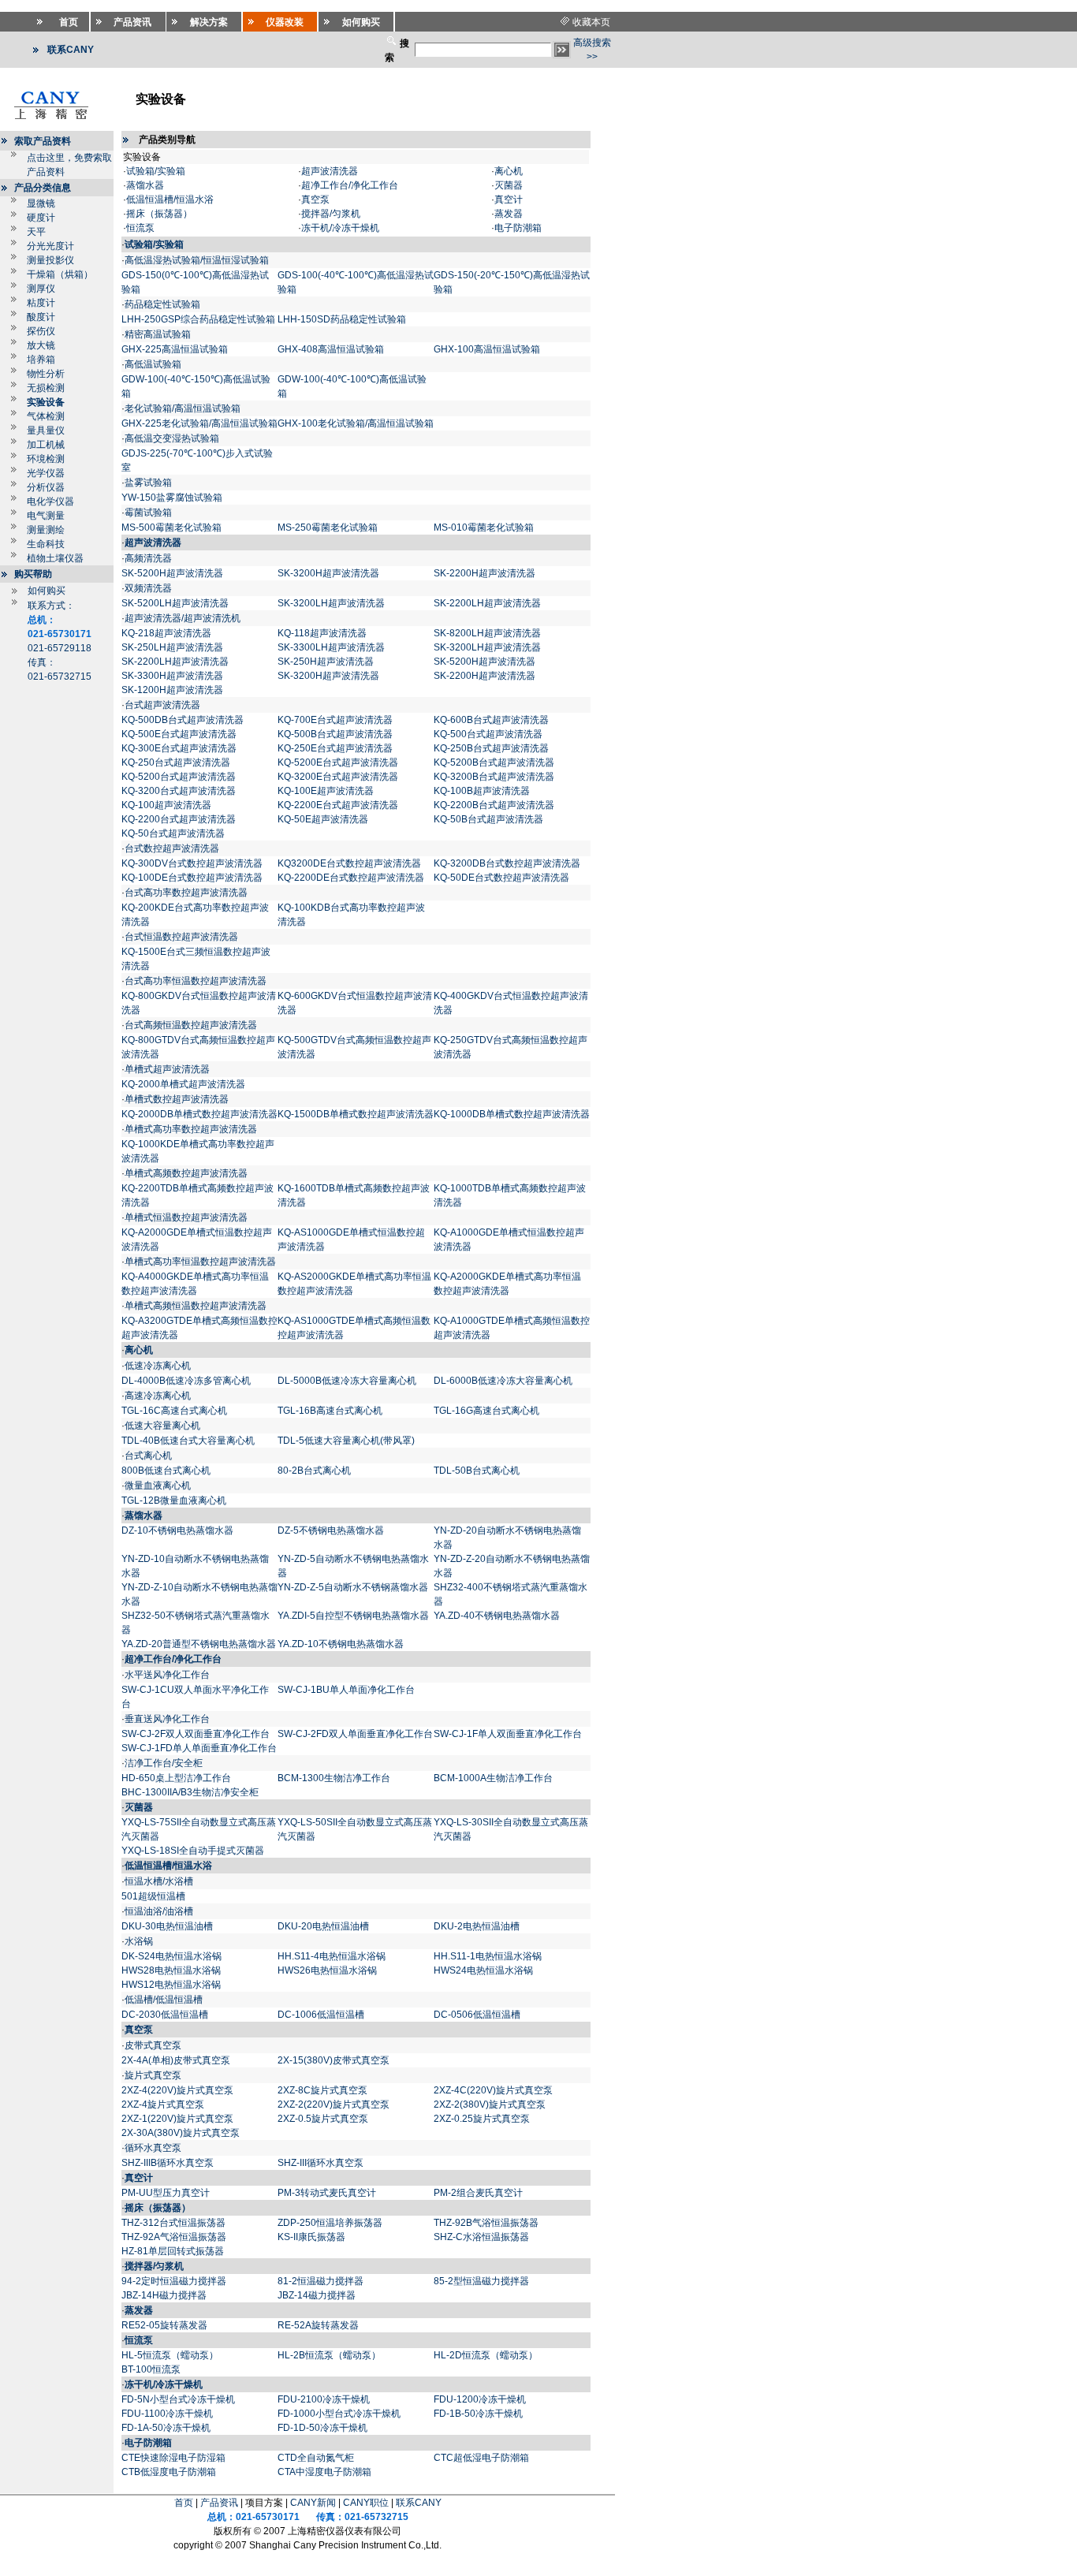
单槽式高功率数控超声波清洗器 (191, 1129)
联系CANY (419, 2503)
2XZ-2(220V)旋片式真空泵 (334, 2104)
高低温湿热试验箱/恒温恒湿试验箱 (197, 260)
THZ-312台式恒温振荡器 (173, 2223)
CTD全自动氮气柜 (316, 2458)
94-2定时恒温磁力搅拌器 (174, 2281)
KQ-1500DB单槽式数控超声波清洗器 (356, 1114)
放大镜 (41, 345)
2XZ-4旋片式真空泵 (163, 2104)
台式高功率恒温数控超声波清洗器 (196, 981)
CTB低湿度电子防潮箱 (169, 2472)
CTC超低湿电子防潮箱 (481, 2458)
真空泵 (315, 199)
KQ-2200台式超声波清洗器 (179, 819)
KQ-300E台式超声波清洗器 (179, 748)
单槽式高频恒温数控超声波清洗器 (196, 1306)
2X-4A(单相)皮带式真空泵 (176, 2060)
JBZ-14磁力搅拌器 (317, 2295)
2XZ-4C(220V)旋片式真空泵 (493, 2090)
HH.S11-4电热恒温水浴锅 (332, 1956)
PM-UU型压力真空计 (166, 2193)
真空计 (509, 199)
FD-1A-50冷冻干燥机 (166, 2428)
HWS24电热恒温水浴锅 (483, 1970)
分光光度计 (50, 246)
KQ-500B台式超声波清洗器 (335, 734)
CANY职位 (366, 2503)
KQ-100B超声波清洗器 (482, 791)
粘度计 (41, 303)
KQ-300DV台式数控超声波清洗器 (192, 863)
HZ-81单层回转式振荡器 (173, 2251)
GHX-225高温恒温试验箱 (175, 349)
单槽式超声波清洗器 (167, 1069)
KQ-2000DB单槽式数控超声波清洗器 (199, 1114)
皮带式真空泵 (153, 2045)
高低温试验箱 (153, 364)
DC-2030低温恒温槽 (165, 2015)
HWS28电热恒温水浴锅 (171, 1970)
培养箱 (41, 360)
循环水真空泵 (153, 2148)
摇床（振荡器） (159, 214)
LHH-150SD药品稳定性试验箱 (342, 319)
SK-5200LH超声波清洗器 (175, 603)
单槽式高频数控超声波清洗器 (186, 1173)
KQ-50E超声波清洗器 (323, 819)
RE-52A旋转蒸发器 (318, 2325)
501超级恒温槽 (153, 1896)
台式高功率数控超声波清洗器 (186, 893)
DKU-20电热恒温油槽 (323, 1926)
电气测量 (46, 516)
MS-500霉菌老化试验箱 (171, 528)
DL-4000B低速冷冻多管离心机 (186, 1381)
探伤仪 (41, 331)
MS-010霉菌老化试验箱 (484, 528)
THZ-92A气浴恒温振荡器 (174, 2237)
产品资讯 (219, 2503)
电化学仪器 (50, 501)
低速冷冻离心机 (158, 1366)
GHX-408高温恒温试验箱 (331, 349)
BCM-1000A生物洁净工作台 (493, 1778)
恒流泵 (140, 228)
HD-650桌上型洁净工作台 (176, 1778)
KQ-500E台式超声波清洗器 (179, 734)
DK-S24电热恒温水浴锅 (171, 1956)
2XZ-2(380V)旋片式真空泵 (490, 2104)
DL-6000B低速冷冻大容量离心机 (503, 1381)
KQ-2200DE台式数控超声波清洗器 (351, 878)
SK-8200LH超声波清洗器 (487, 633)
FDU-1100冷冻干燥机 (167, 2414)
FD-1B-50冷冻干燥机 (478, 2414)
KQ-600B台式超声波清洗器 (491, 720)
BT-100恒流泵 (151, 2369)
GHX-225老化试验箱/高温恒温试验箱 (199, 423)
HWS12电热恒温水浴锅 (171, 1985)
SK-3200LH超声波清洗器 (331, 603)
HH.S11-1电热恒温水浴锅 (488, 1956)
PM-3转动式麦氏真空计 (327, 2193)
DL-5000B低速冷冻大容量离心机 (348, 1381)
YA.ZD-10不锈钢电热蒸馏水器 (341, 1644)
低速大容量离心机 (162, 1426)
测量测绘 (46, 530)
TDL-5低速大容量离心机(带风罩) (346, 1441)
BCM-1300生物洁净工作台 (334, 1778)
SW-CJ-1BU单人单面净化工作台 (346, 1690)
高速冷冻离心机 (158, 1396)
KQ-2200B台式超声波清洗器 (494, 805)
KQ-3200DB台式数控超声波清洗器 (507, 863)
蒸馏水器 (145, 185)
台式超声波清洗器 (162, 705)
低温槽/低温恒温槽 (164, 2000)
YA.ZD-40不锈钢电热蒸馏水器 (497, 1616)
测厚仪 (41, 289)
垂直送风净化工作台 (167, 1719)
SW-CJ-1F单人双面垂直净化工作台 (508, 1734)
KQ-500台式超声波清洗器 (488, 734)
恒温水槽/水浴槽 (159, 1881)
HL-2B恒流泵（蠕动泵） (329, 2355)
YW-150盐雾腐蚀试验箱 (172, 498)
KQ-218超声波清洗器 (166, 633)
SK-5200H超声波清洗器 (172, 573)
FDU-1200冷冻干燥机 (480, 2399)
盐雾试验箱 (148, 483)
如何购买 (47, 591)
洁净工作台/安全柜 (164, 1763)
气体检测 (46, 416)
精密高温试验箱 (158, 334)
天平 (36, 232)
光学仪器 (46, 473)
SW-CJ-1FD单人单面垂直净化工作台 (199, 1748)
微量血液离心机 (158, 1486)
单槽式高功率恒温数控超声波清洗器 (200, 1262)
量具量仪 (46, 431)
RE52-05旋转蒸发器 (164, 2325)
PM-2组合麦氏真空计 (478, 2193)
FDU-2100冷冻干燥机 (324, 2399)
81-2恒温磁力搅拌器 (320, 2281)
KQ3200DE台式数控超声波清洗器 (349, 863)
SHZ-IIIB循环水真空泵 (168, 2163)
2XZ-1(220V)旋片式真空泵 (177, 2119)
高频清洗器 (148, 558)
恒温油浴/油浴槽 (159, 1911)
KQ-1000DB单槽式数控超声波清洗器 (512, 1114)
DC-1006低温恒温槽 (321, 2015)
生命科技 (46, 544)
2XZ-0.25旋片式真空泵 (482, 2119)
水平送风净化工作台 (167, 1675)
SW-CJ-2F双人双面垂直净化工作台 (196, 1734)
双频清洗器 (148, 588)
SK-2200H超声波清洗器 (484, 573)
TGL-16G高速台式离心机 (486, 1411)
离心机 (509, 171)
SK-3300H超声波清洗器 (172, 676)
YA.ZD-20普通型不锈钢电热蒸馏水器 (199, 1644)
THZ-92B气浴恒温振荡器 (486, 2223)
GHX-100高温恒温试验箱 (487, 349)
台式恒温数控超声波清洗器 (181, 937)
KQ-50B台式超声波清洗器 (488, 819)
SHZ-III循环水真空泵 (320, 2163)
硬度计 (41, 218)
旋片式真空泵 (153, 2075)
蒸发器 (509, 214)
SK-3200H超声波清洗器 (328, 573)
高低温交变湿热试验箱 (172, 438)
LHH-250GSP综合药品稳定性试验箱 (198, 319)
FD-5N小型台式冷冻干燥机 (178, 2399)
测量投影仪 (50, 260)
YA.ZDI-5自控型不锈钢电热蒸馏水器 (353, 1616)
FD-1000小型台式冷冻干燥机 (339, 2414)
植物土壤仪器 (55, 558)
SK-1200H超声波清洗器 (172, 690)
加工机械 (46, 445)
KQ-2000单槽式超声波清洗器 (183, 1084)
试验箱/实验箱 (156, 171)
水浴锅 (139, 1941)
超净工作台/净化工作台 (350, 185)
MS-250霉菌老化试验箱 (329, 528)
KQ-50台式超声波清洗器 (173, 833)
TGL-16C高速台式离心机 (174, 1411)
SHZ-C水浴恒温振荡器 (481, 2237)
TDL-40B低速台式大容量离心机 (188, 1441)
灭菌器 (509, 185)
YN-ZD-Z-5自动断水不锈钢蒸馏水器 (353, 1587)
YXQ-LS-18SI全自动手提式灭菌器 (193, 1851)
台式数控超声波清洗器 (172, 848)
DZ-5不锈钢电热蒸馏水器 (331, 1530)
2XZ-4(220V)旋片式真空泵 (177, 2090)
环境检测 (46, 459)
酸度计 (41, 317)
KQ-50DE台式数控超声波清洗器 (501, 878)
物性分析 (46, 374)
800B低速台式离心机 (166, 1471)
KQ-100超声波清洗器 (166, 805)
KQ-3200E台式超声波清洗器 (338, 777)
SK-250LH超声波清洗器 (172, 647)
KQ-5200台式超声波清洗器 (179, 777)
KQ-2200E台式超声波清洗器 (338, 805)
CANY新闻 (313, 2503)
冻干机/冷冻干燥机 (340, 228)
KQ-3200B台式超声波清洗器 (494, 777)
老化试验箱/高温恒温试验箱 (183, 408)
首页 (184, 2503)
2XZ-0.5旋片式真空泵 (323, 2119)
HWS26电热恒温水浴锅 (327, 1970)
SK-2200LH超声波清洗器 (487, 603)
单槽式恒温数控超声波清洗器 (186, 1217)
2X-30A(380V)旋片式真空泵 (181, 2133)
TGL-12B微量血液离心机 (174, 1500)
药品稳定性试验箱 (162, 304)
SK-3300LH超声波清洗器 (331, 647)
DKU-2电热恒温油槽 (477, 1926)
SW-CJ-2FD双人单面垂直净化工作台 (355, 1734)
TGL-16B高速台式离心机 (330, 1411)
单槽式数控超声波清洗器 (177, 1099)
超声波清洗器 (330, 171)
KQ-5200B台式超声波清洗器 (494, 762)
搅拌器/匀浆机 (331, 214)
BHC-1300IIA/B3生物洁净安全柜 (190, 1792)
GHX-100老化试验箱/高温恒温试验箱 (356, 423)
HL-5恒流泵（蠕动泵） (170, 2355)
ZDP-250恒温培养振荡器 (330, 2223)
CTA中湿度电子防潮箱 (324, 2472)
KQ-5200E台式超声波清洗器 (338, 762)
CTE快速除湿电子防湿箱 (173, 2458)
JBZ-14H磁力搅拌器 (164, 2295)
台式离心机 (148, 1456)
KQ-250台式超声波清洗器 (176, 762)
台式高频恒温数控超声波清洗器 (191, 1025)
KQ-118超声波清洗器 (322, 633)
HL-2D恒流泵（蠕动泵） (486, 2355)
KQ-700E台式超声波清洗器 (335, 720)
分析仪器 (46, 487)
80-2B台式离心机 (314, 1471)
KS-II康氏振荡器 (311, 2237)
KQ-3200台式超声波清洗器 (179, 791)
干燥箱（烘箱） (60, 274)
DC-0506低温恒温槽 (477, 2015)
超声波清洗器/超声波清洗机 (183, 618)
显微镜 (41, 203)
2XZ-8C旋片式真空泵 (322, 2090)
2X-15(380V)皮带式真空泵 (334, 2060)
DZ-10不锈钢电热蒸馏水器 (177, 1530)
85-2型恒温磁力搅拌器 (481, 2281)
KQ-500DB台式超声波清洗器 (183, 720)
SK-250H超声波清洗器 (326, 662)
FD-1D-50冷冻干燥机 (322, 2428)
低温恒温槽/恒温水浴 (170, 199)
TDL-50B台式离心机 (477, 1471)
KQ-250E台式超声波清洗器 (335, 748)
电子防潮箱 (518, 228)
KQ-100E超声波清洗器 (326, 791)
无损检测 (46, 388)
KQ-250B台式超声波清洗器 (491, 748)
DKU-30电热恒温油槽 (167, 1926)
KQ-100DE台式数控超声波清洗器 (192, 878)
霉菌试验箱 (148, 513)
